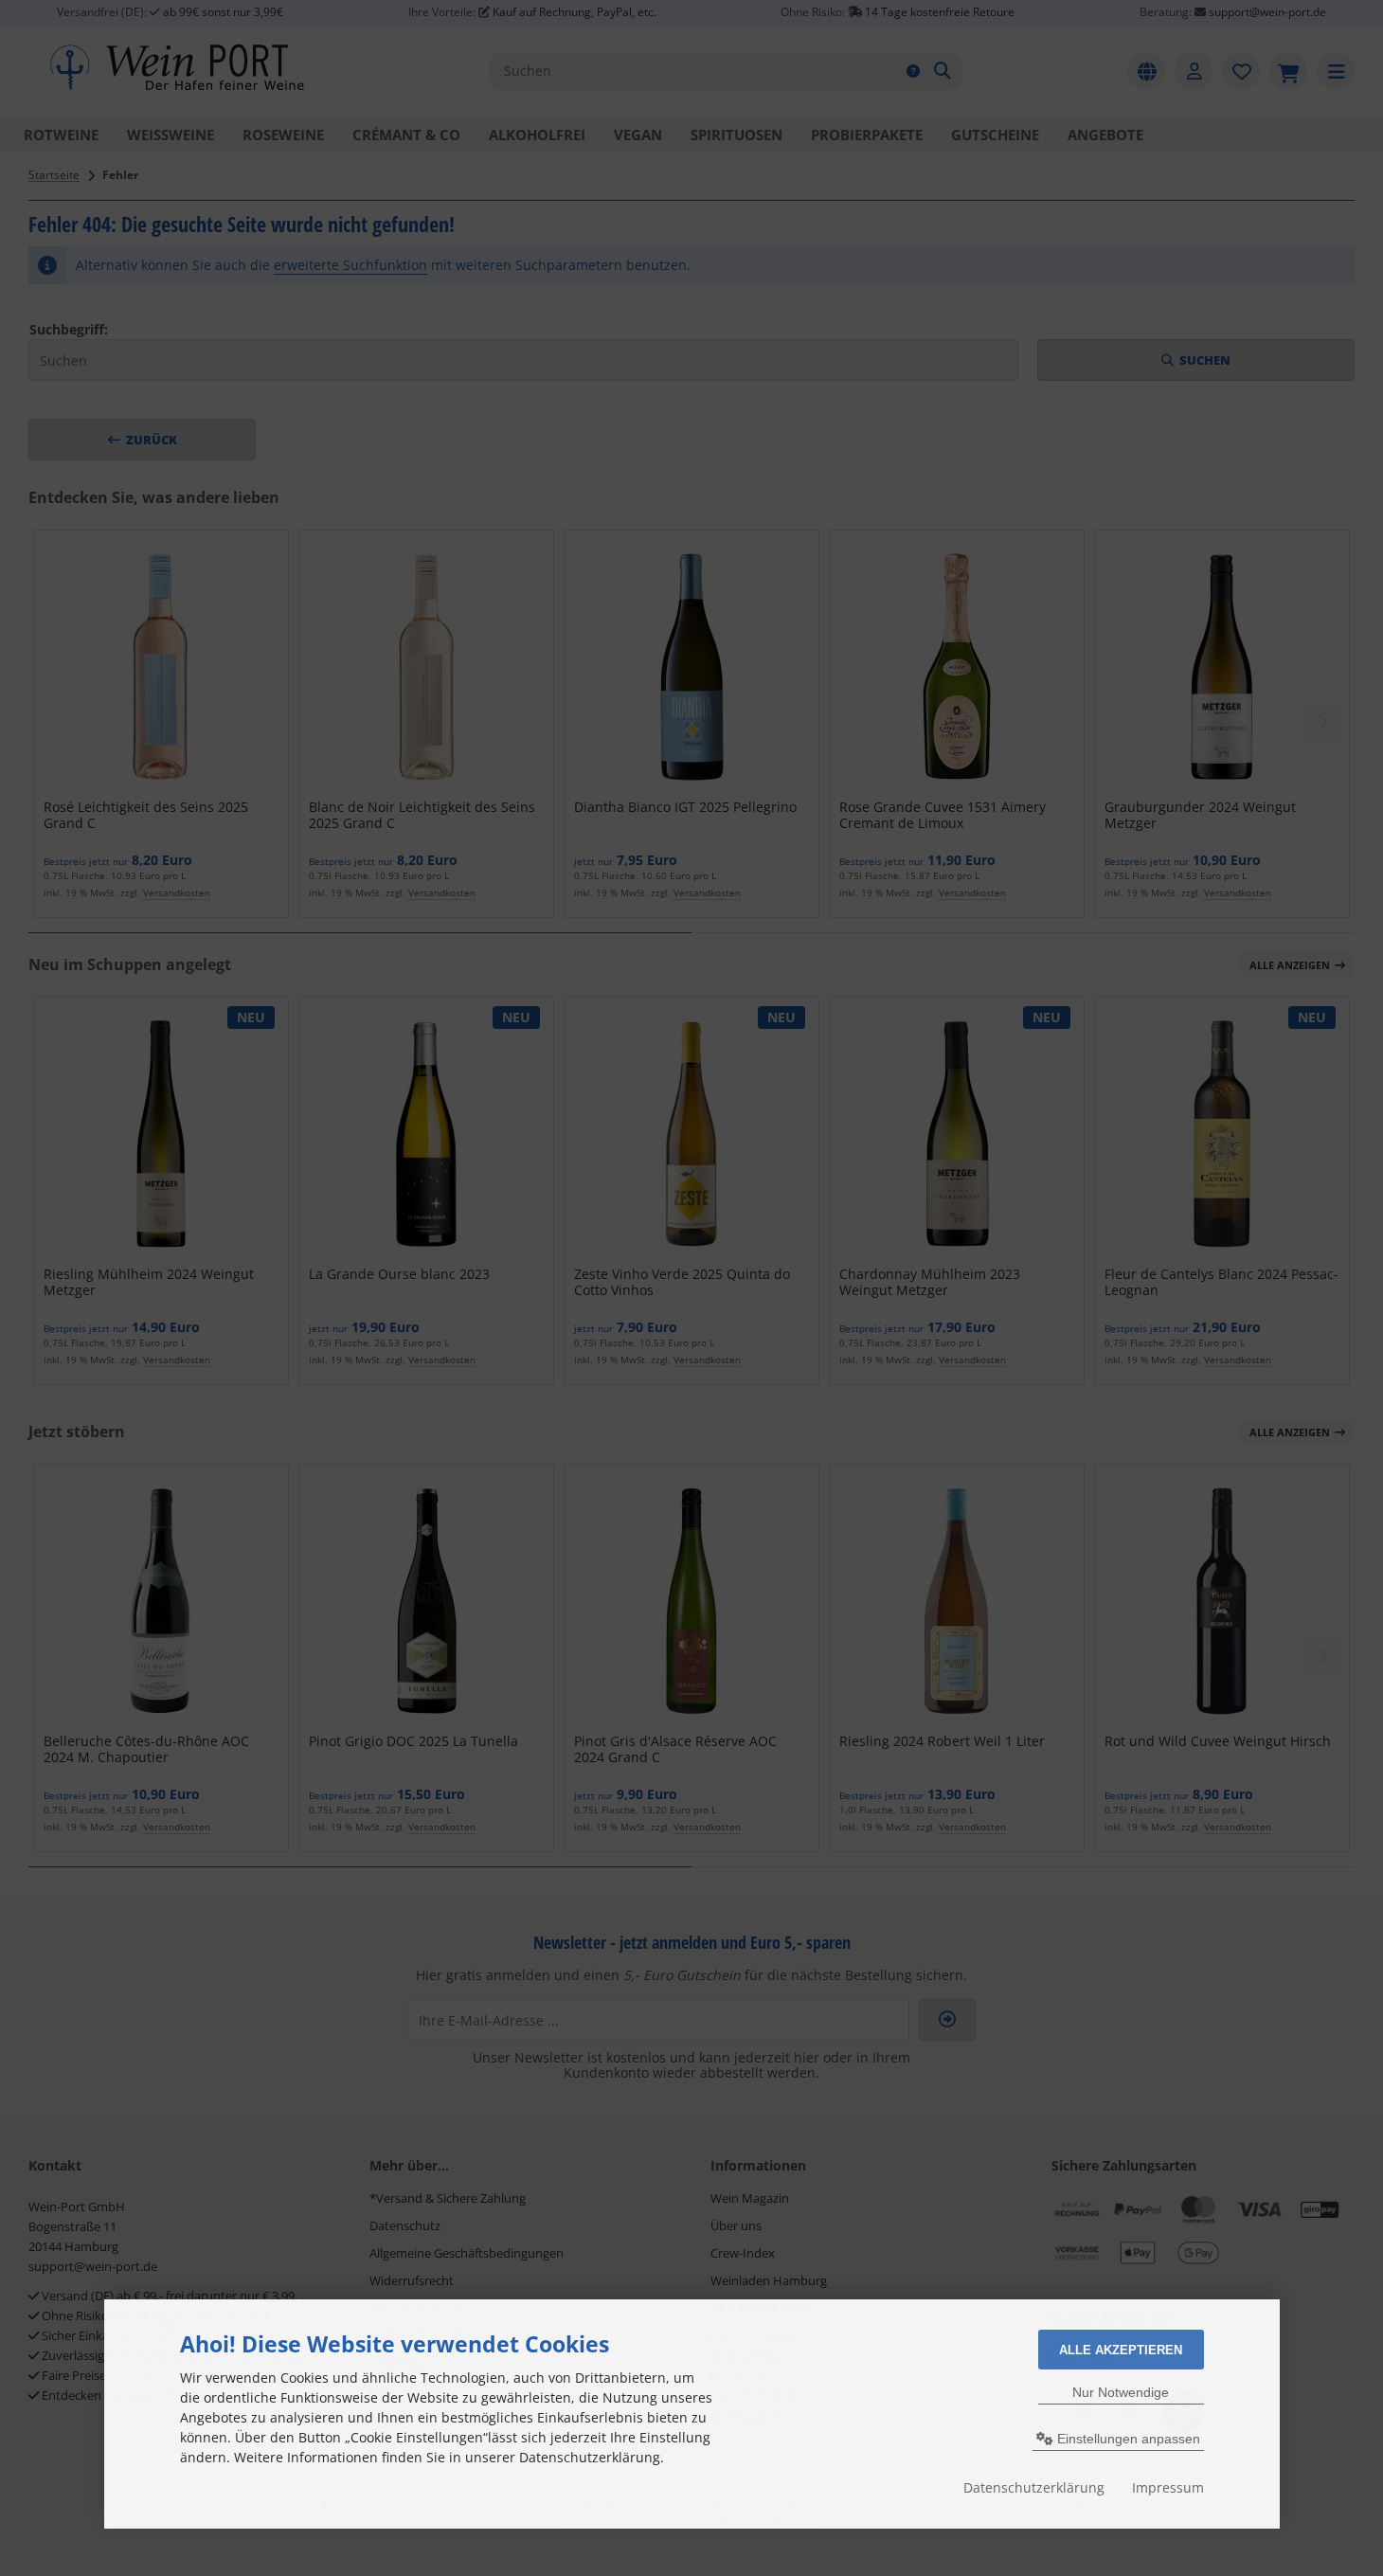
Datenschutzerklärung (1034, 2487)
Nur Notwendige (1121, 2392)
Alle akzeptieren (1121, 2350)
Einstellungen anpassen (1127, 2439)
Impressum (1168, 2487)
